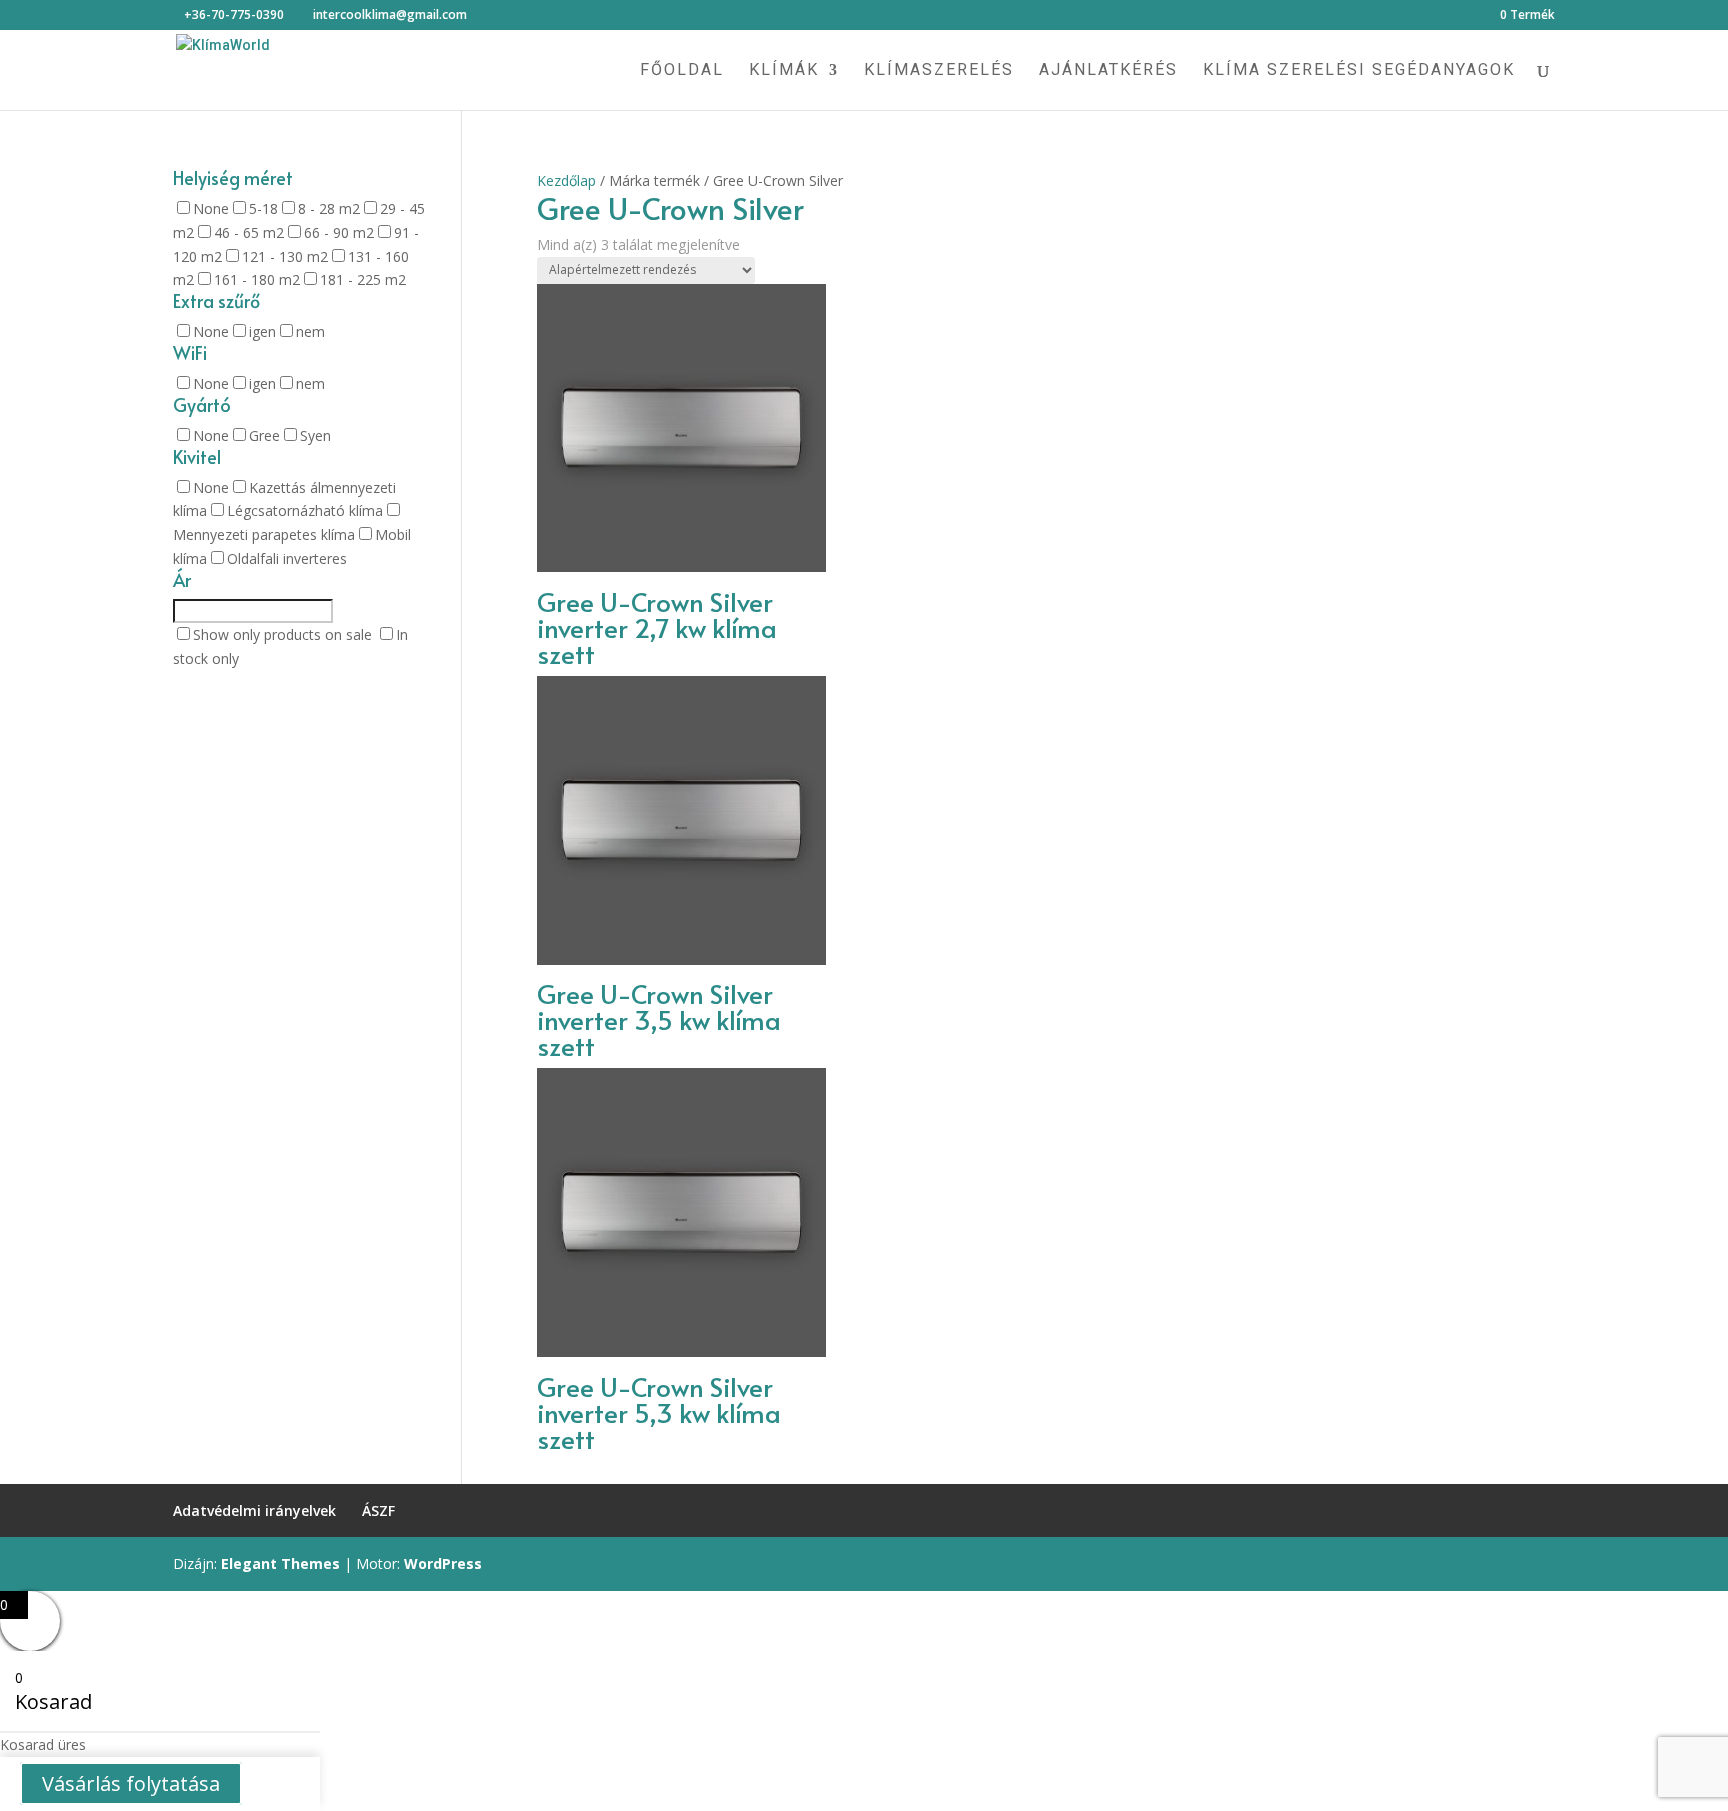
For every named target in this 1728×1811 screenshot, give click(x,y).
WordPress (443, 1563)
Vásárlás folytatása (131, 1783)
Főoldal (682, 71)
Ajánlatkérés (1108, 71)
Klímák (784, 71)
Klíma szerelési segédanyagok (1359, 71)
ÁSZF (378, 1510)
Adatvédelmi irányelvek (254, 1510)
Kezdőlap (566, 180)
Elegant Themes (280, 1563)
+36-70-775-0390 (234, 14)
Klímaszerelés (939, 71)
